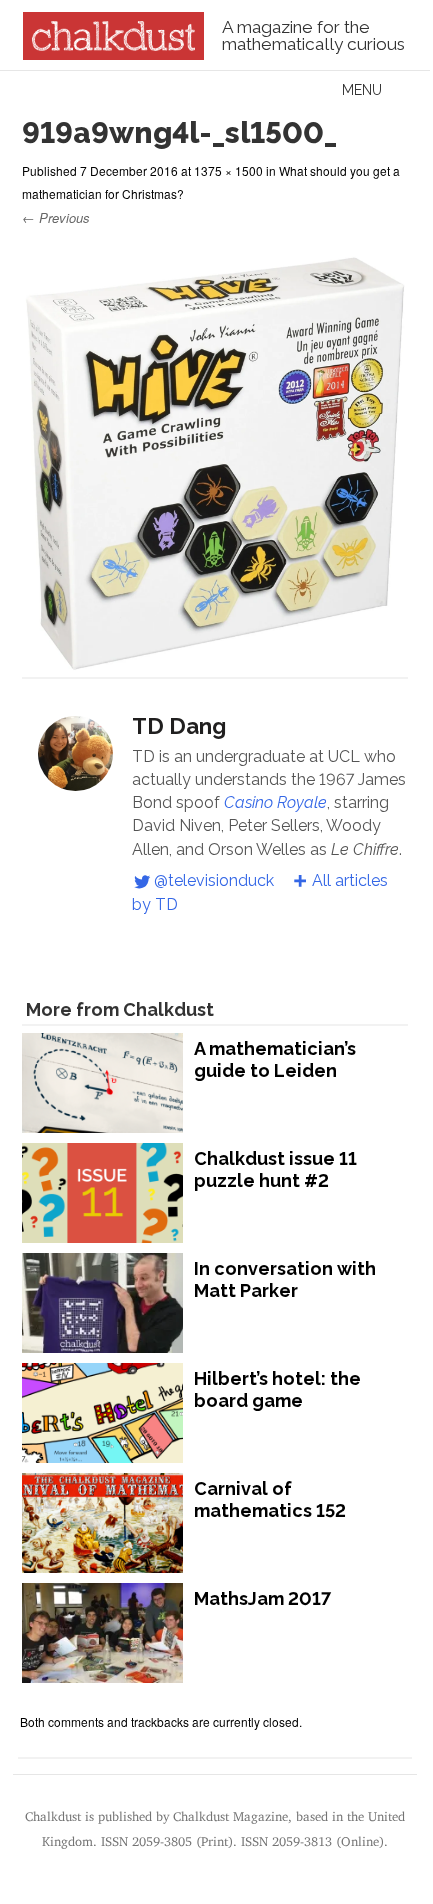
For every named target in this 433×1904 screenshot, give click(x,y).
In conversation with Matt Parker (285, 1279)
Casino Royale (275, 802)
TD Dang (179, 726)
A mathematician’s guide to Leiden (275, 1059)
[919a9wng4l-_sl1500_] (215, 664)
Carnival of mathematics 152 (270, 1499)
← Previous (56, 217)
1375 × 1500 (228, 170)
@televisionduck (214, 880)
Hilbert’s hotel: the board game (277, 1389)
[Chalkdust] (113, 54)
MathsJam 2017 (262, 1598)
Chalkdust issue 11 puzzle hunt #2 (275, 1169)
